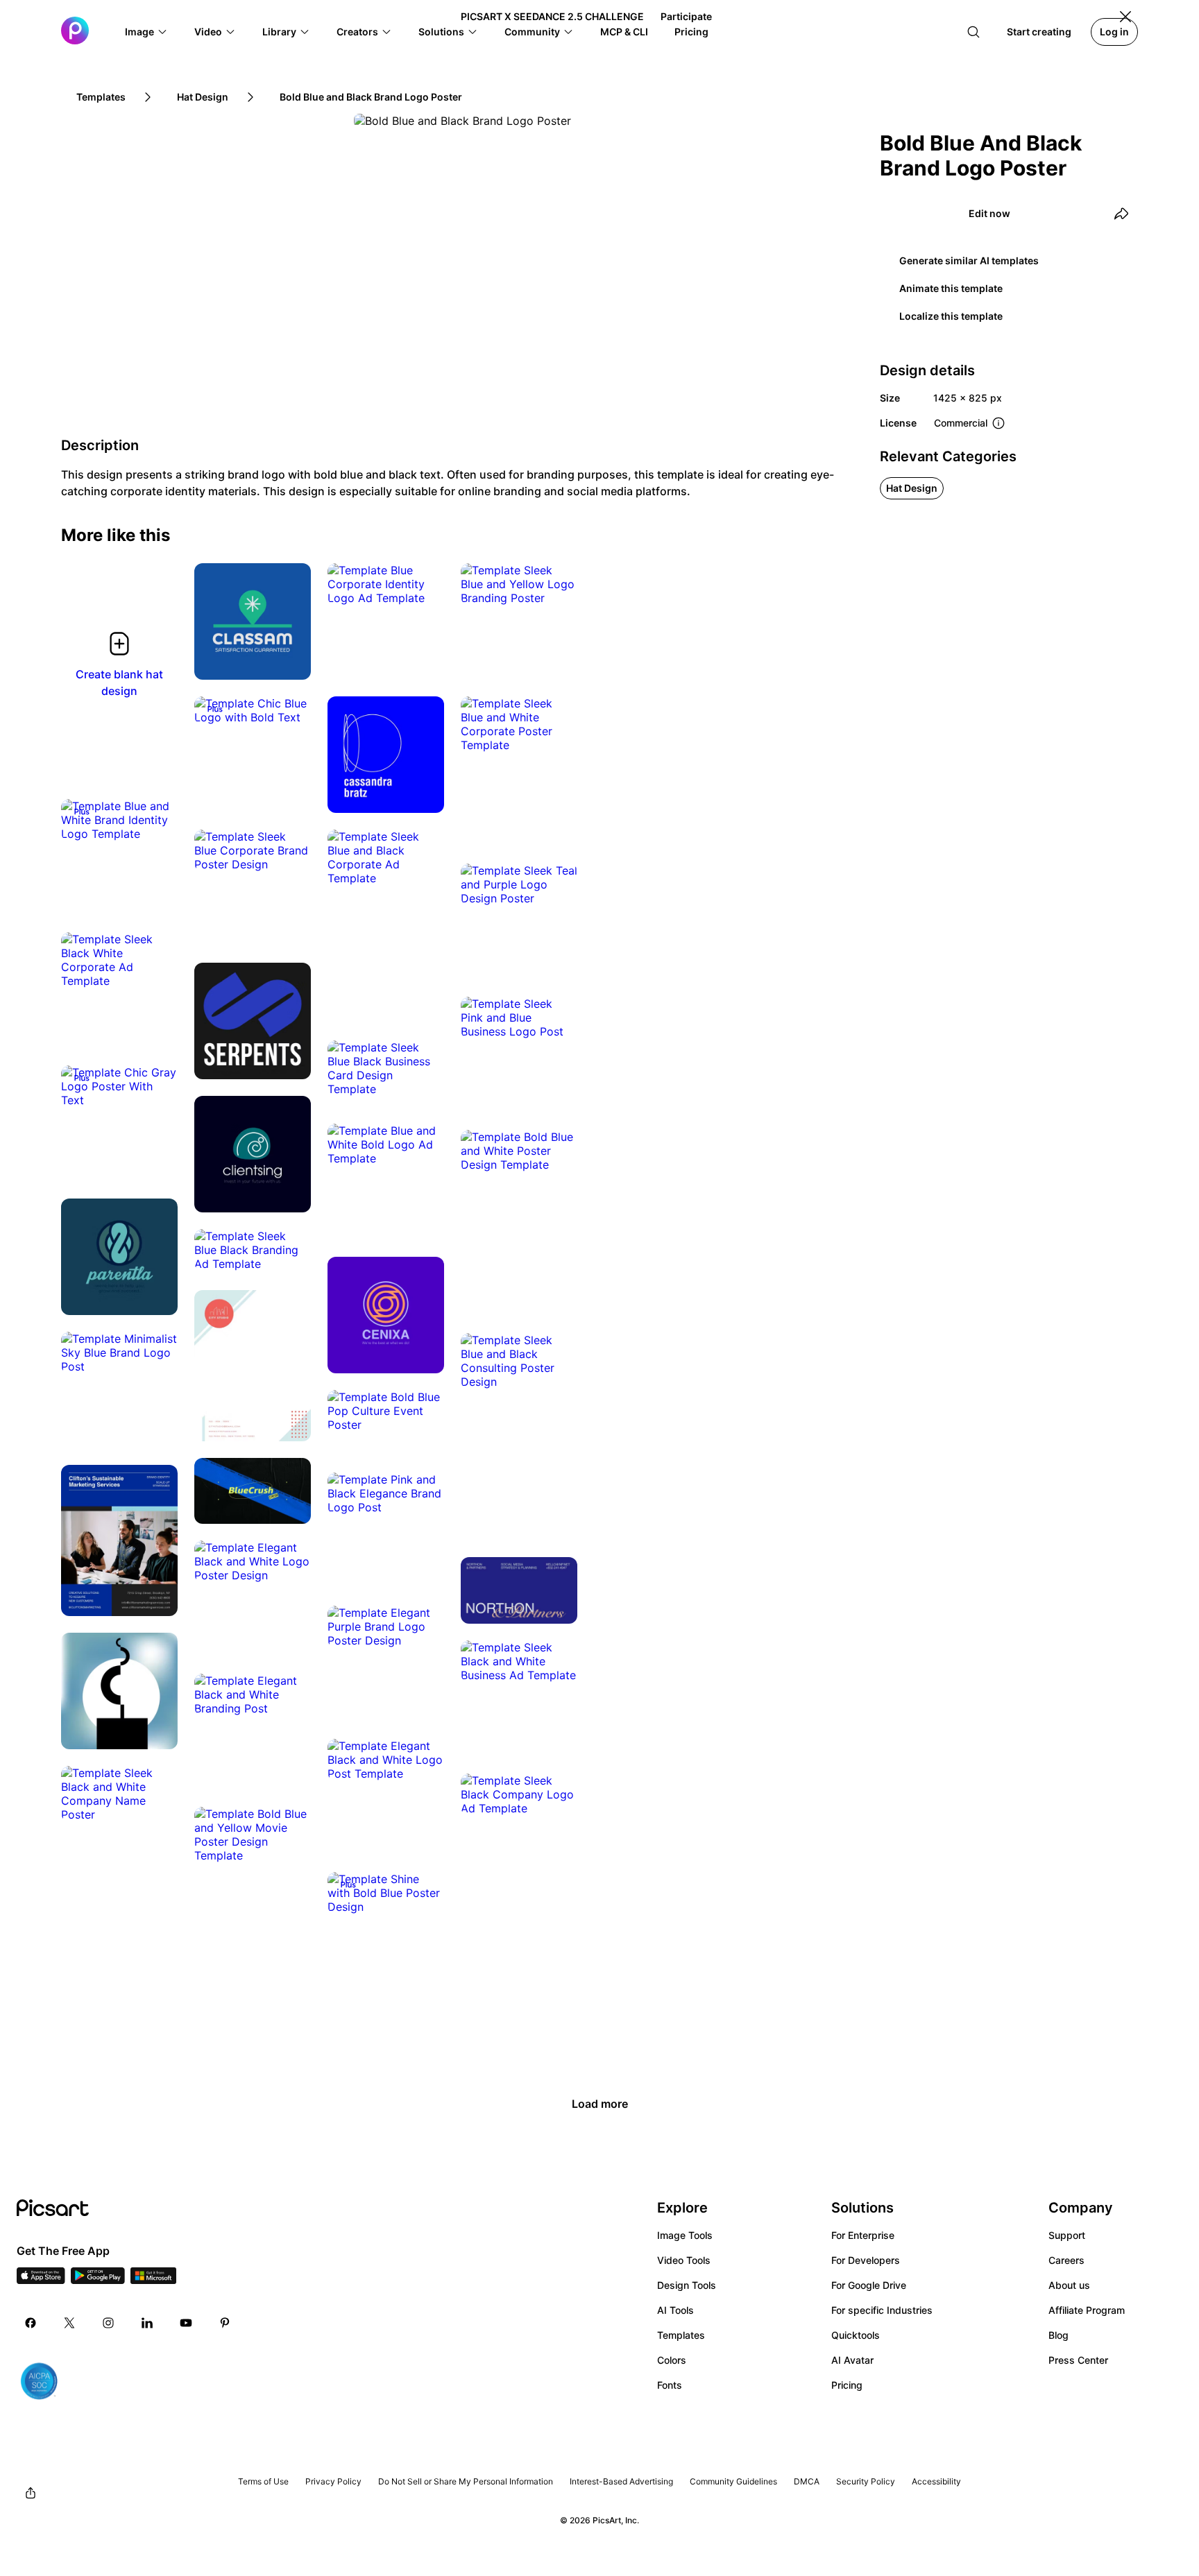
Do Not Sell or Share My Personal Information (466, 2481)
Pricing (847, 2385)
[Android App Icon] (98, 2280)
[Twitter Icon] (69, 2323)
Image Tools (685, 2235)
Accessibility (936, 2481)
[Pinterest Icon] (225, 2323)
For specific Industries (882, 2310)
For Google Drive (869, 2285)
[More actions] (290, 659)
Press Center (1078, 2360)
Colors (672, 2360)
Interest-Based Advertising (621, 2481)
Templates (681, 2335)
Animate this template (951, 288)
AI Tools (675, 2310)
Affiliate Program (1087, 2310)
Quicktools (856, 2335)
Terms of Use (263, 2481)
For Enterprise (863, 2235)
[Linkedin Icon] (147, 2323)
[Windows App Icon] (153, 2280)
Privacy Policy (333, 2481)
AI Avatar (852, 2360)
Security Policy (866, 2481)
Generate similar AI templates (969, 260)
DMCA (807, 2481)
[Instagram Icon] (108, 2323)
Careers (1066, 2260)
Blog (1058, 2335)
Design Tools (687, 2285)
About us (1069, 2285)
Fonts (670, 2385)
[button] (146, 32)
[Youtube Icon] (186, 2323)
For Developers (866, 2260)
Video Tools (684, 2260)
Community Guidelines (733, 2481)
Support (1067, 2235)
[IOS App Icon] (41, 2280)
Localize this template (951, 316)
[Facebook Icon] (31, 2323)
